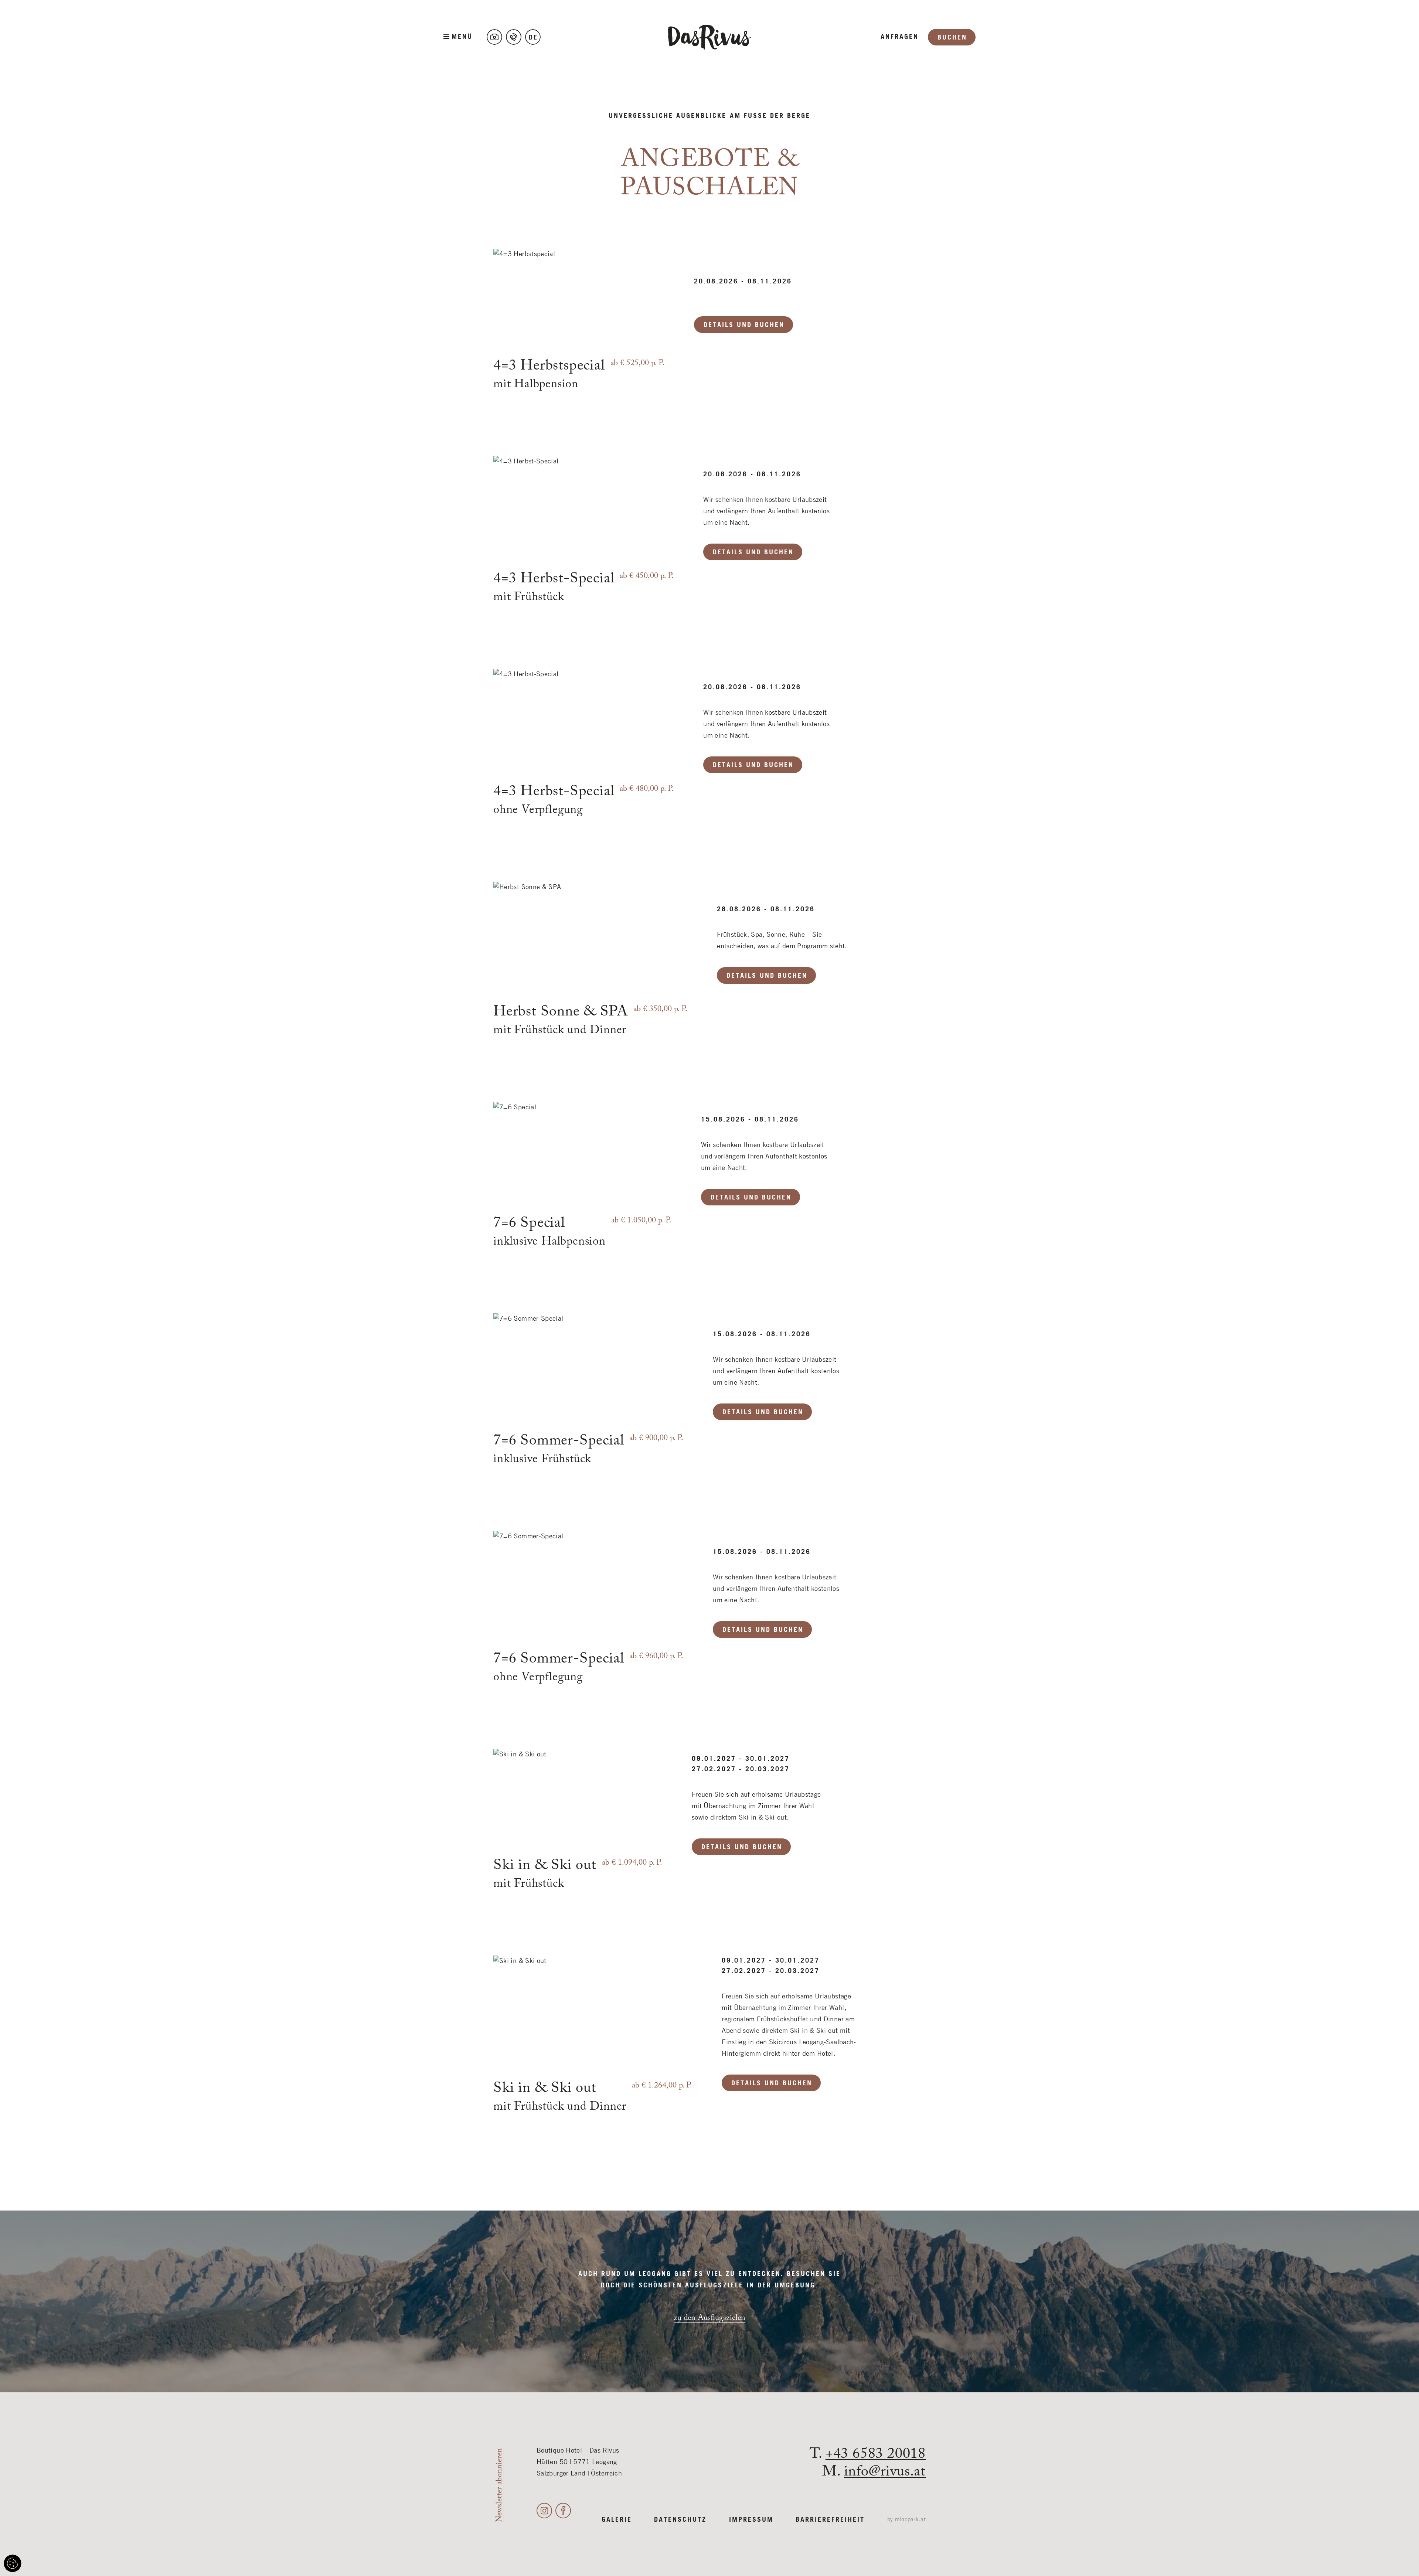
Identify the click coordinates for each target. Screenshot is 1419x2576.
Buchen (952, 38)
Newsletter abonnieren (499, 2485)
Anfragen (900, 37)
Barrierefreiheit (830, 2520)
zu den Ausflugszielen (709, 2318)
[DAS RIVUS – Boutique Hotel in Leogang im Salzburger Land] (710, 37)
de (533, 38)
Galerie (617, 2520)
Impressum (751, 2520)
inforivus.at (885, 2472)
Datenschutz (680, 2520)
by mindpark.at (906, 2520)
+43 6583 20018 (876, 2454)
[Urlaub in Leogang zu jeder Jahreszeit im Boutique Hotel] (494, 37)
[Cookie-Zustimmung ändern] (13, 2563)
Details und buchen (744, 325)
